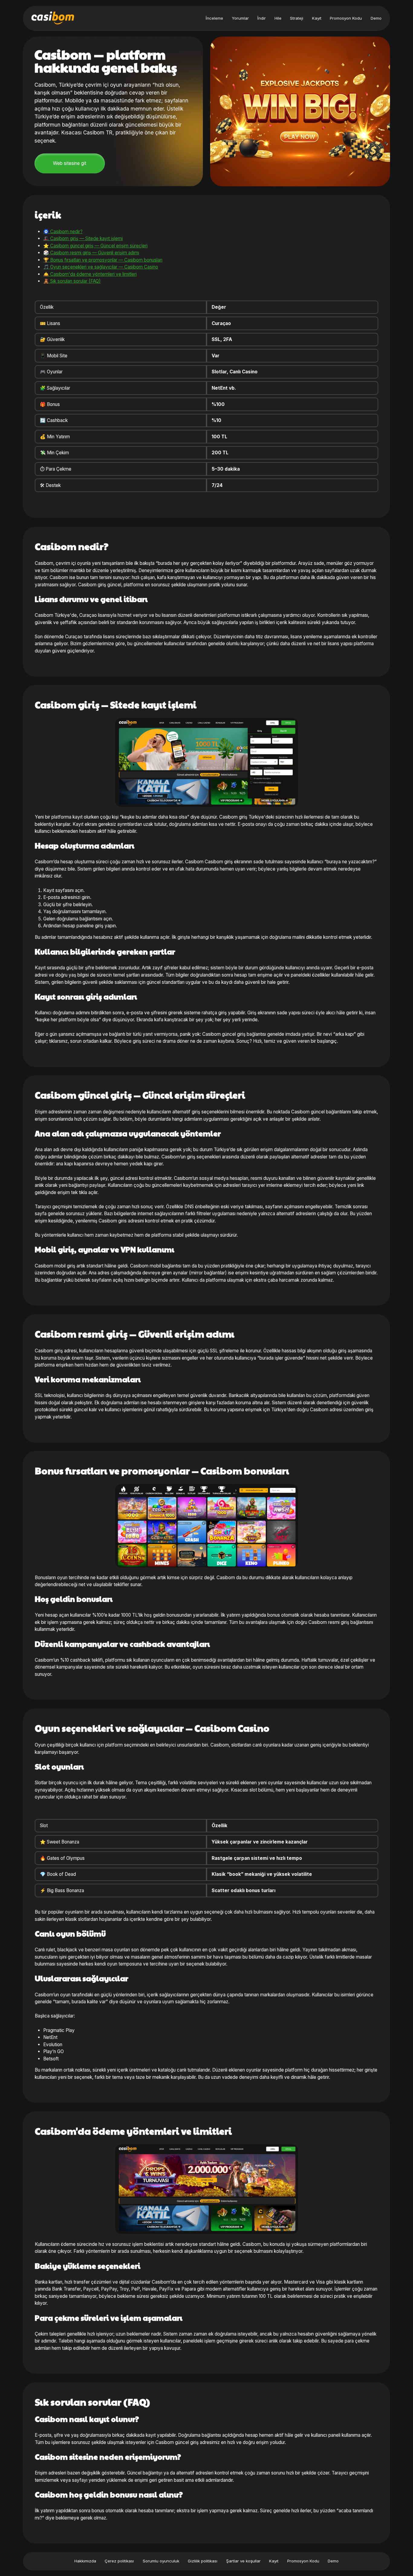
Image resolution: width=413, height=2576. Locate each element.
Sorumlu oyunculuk (161, 2561)
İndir (262, 18)
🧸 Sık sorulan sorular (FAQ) (72, 281)
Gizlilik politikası (203, 2561)
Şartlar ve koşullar (243, 2561)
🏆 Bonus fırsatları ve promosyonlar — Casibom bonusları (103, 260)
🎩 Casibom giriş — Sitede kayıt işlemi (83, 238)
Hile (278, 18)
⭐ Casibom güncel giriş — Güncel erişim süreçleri (95, 246)
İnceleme (214, 18)
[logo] (53, 18)
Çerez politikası (119, 2561)
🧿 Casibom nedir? (63, 232)
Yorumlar (240, 18)
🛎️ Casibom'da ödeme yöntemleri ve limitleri (90, 274)
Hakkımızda (85, 2561)
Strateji (297, 18)
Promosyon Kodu (346, 18)
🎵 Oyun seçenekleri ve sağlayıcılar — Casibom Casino (101, 267)
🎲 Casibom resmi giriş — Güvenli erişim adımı (91, 253)
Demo (376, 18)
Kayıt (317, 18)
